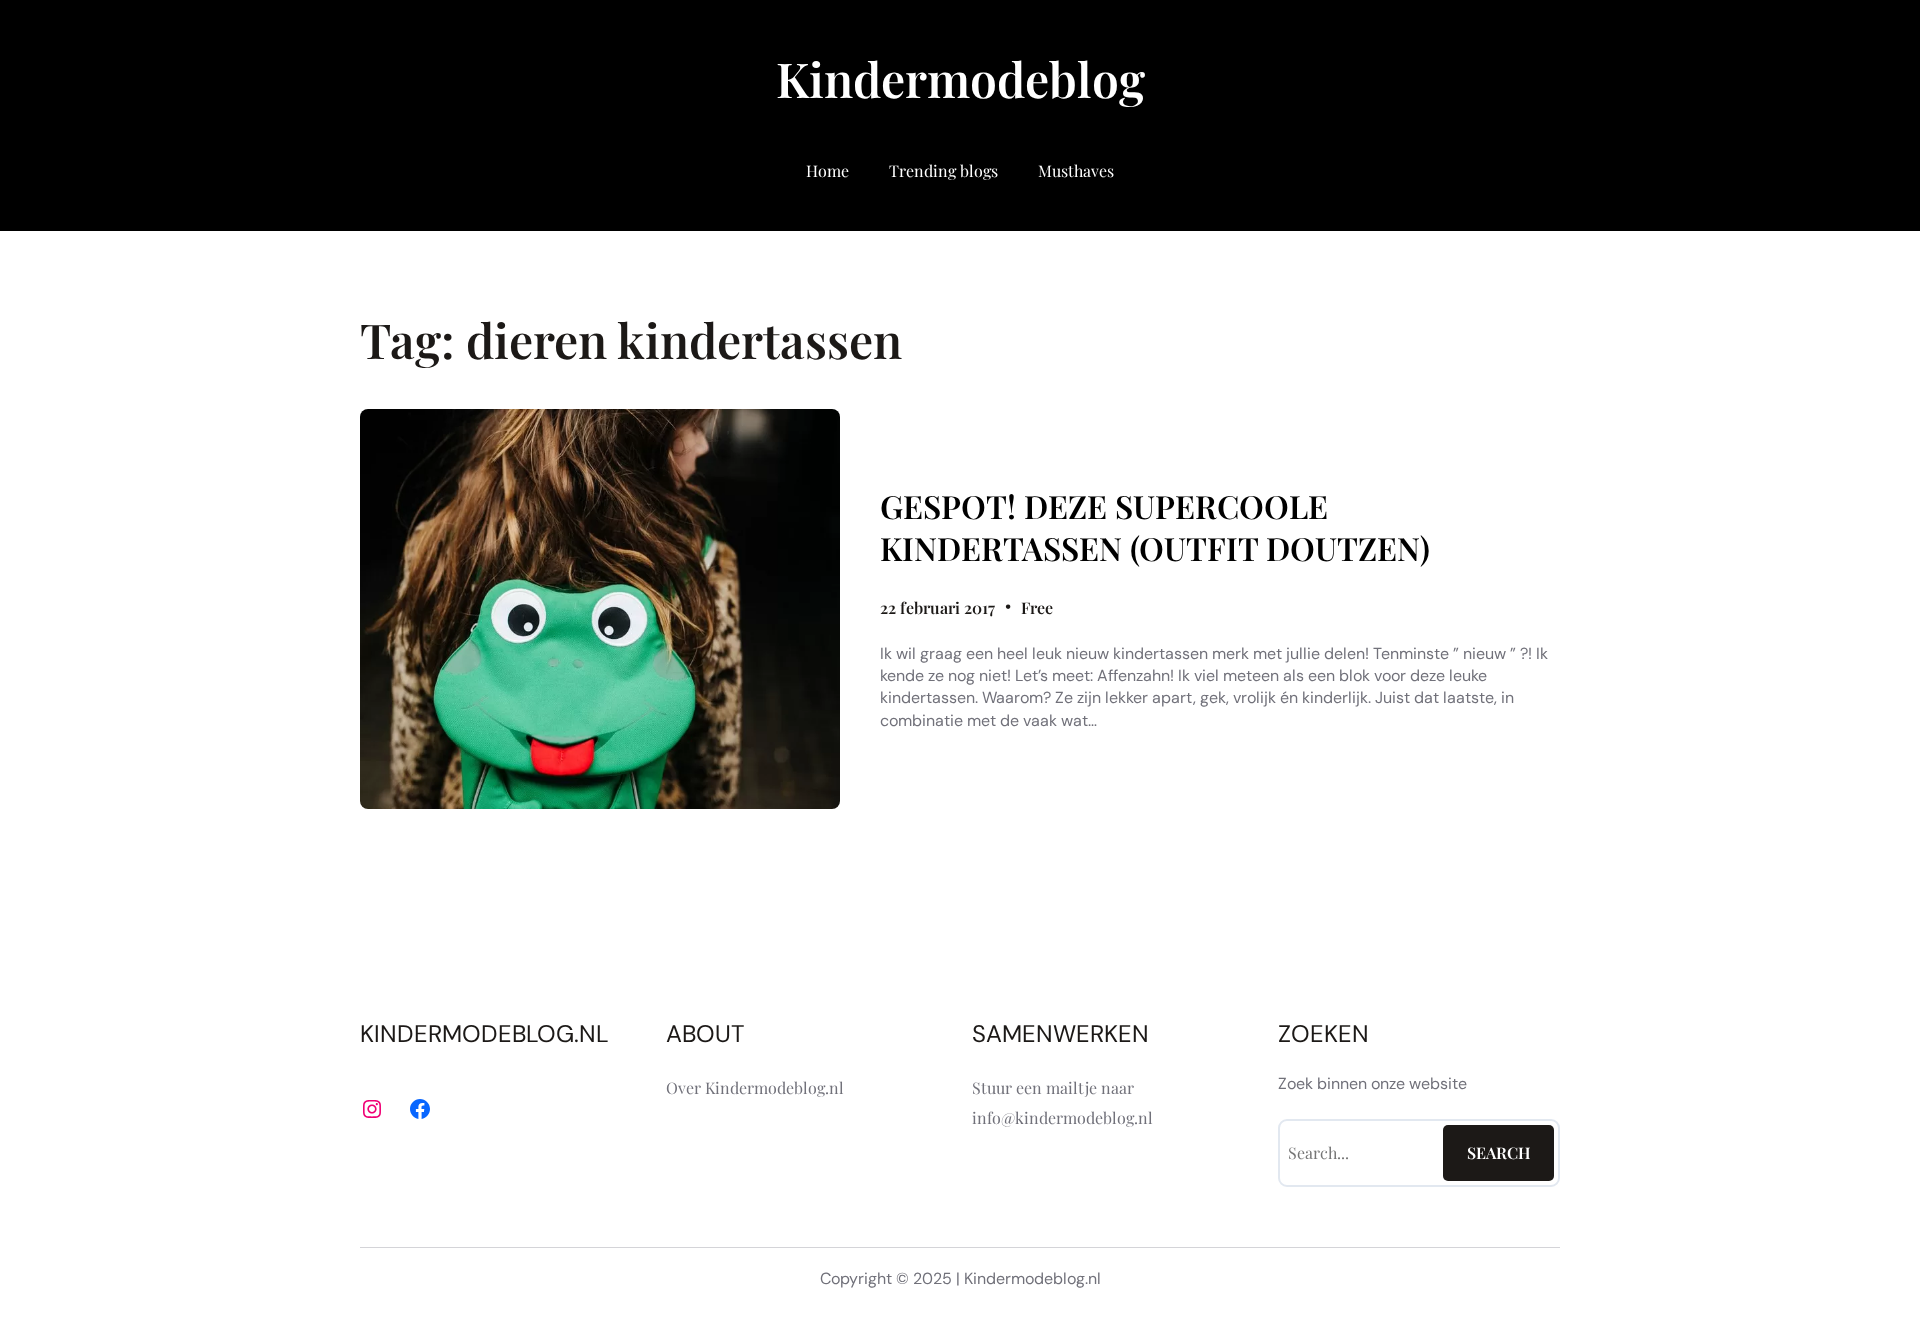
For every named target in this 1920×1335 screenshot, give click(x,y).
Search (1499, 1152)
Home (827, 170)
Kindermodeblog (960, 78)
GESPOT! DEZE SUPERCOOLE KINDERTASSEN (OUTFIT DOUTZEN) (1155, 526)
